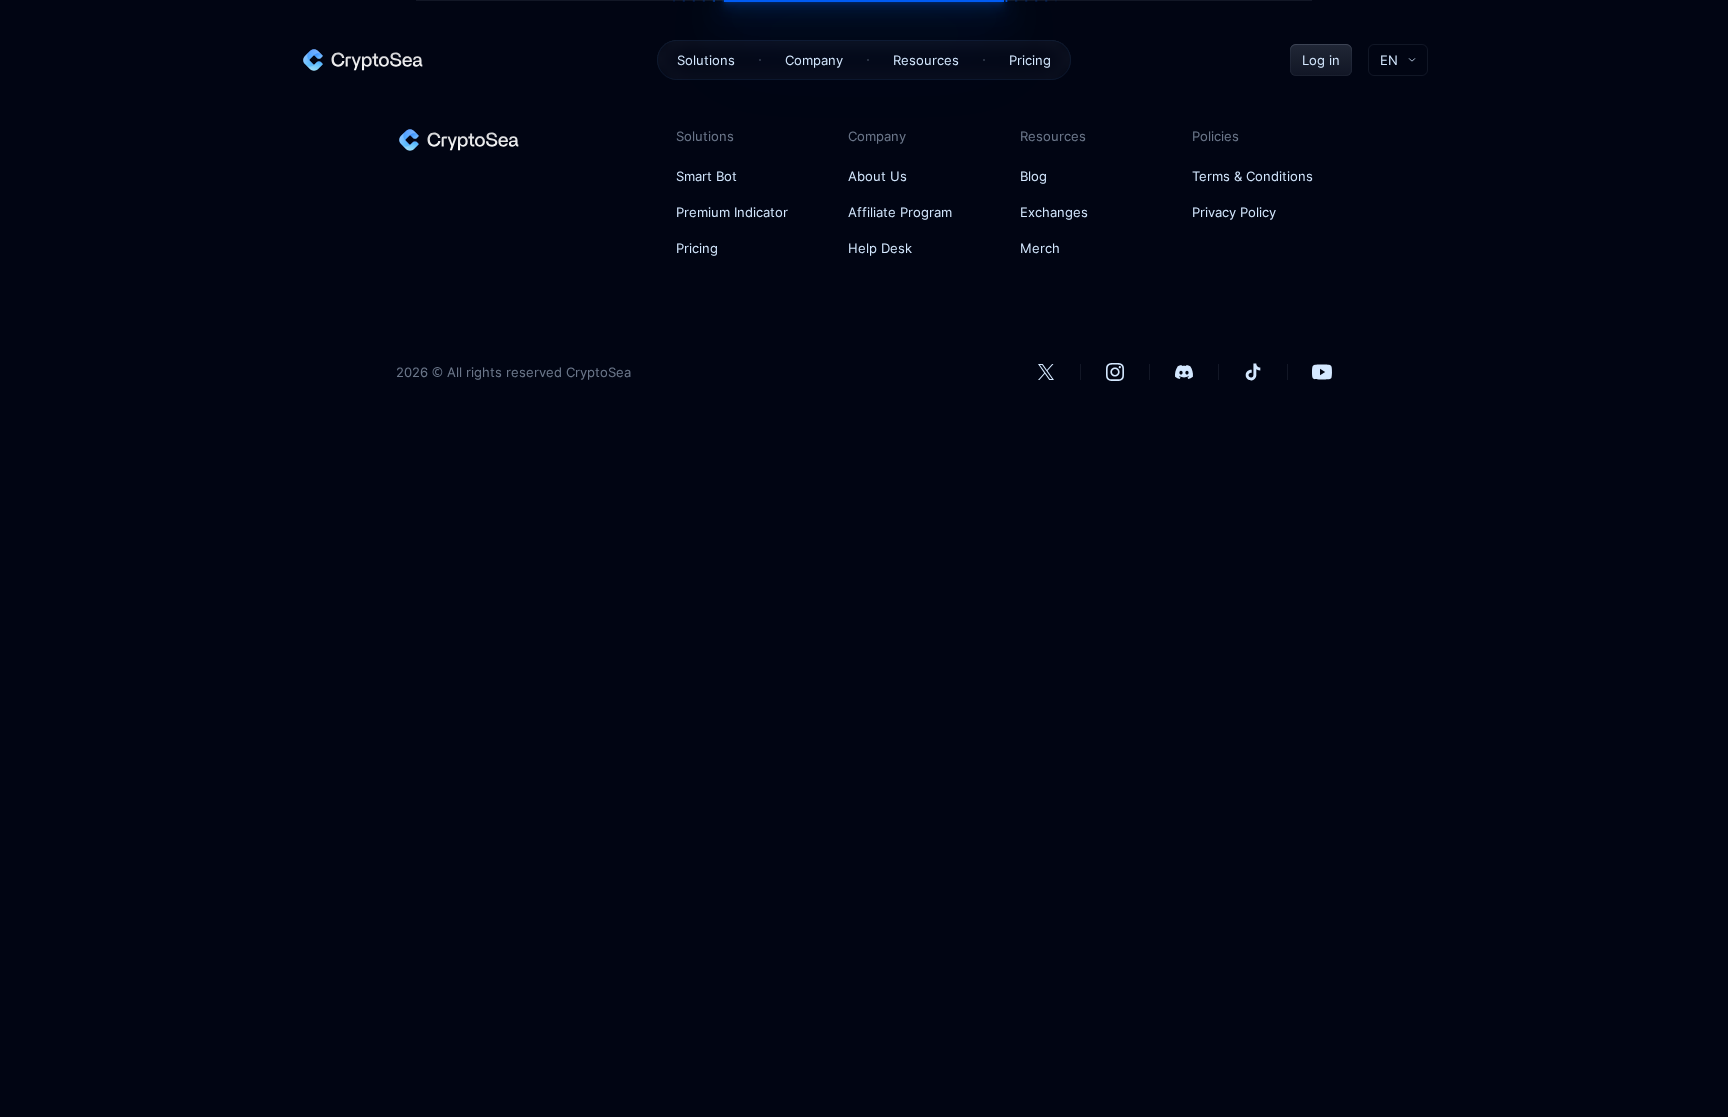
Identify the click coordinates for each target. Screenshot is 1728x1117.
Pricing (1030, 60)
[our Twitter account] (1046, 372)
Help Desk (880, 248)
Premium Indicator (732, 212)
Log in (1321, 60)
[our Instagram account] (1115, 372)
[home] (362, 60)
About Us (877, 176)
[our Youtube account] (1322, 372)
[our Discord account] (1184, 372)
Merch (1040, 248)
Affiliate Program (900, 212)
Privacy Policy (1234, 212)
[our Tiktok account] (1253, 372)
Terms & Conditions (1252, 176)
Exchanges (1054, 212)
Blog (1033, 176)
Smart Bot (706, 176)
